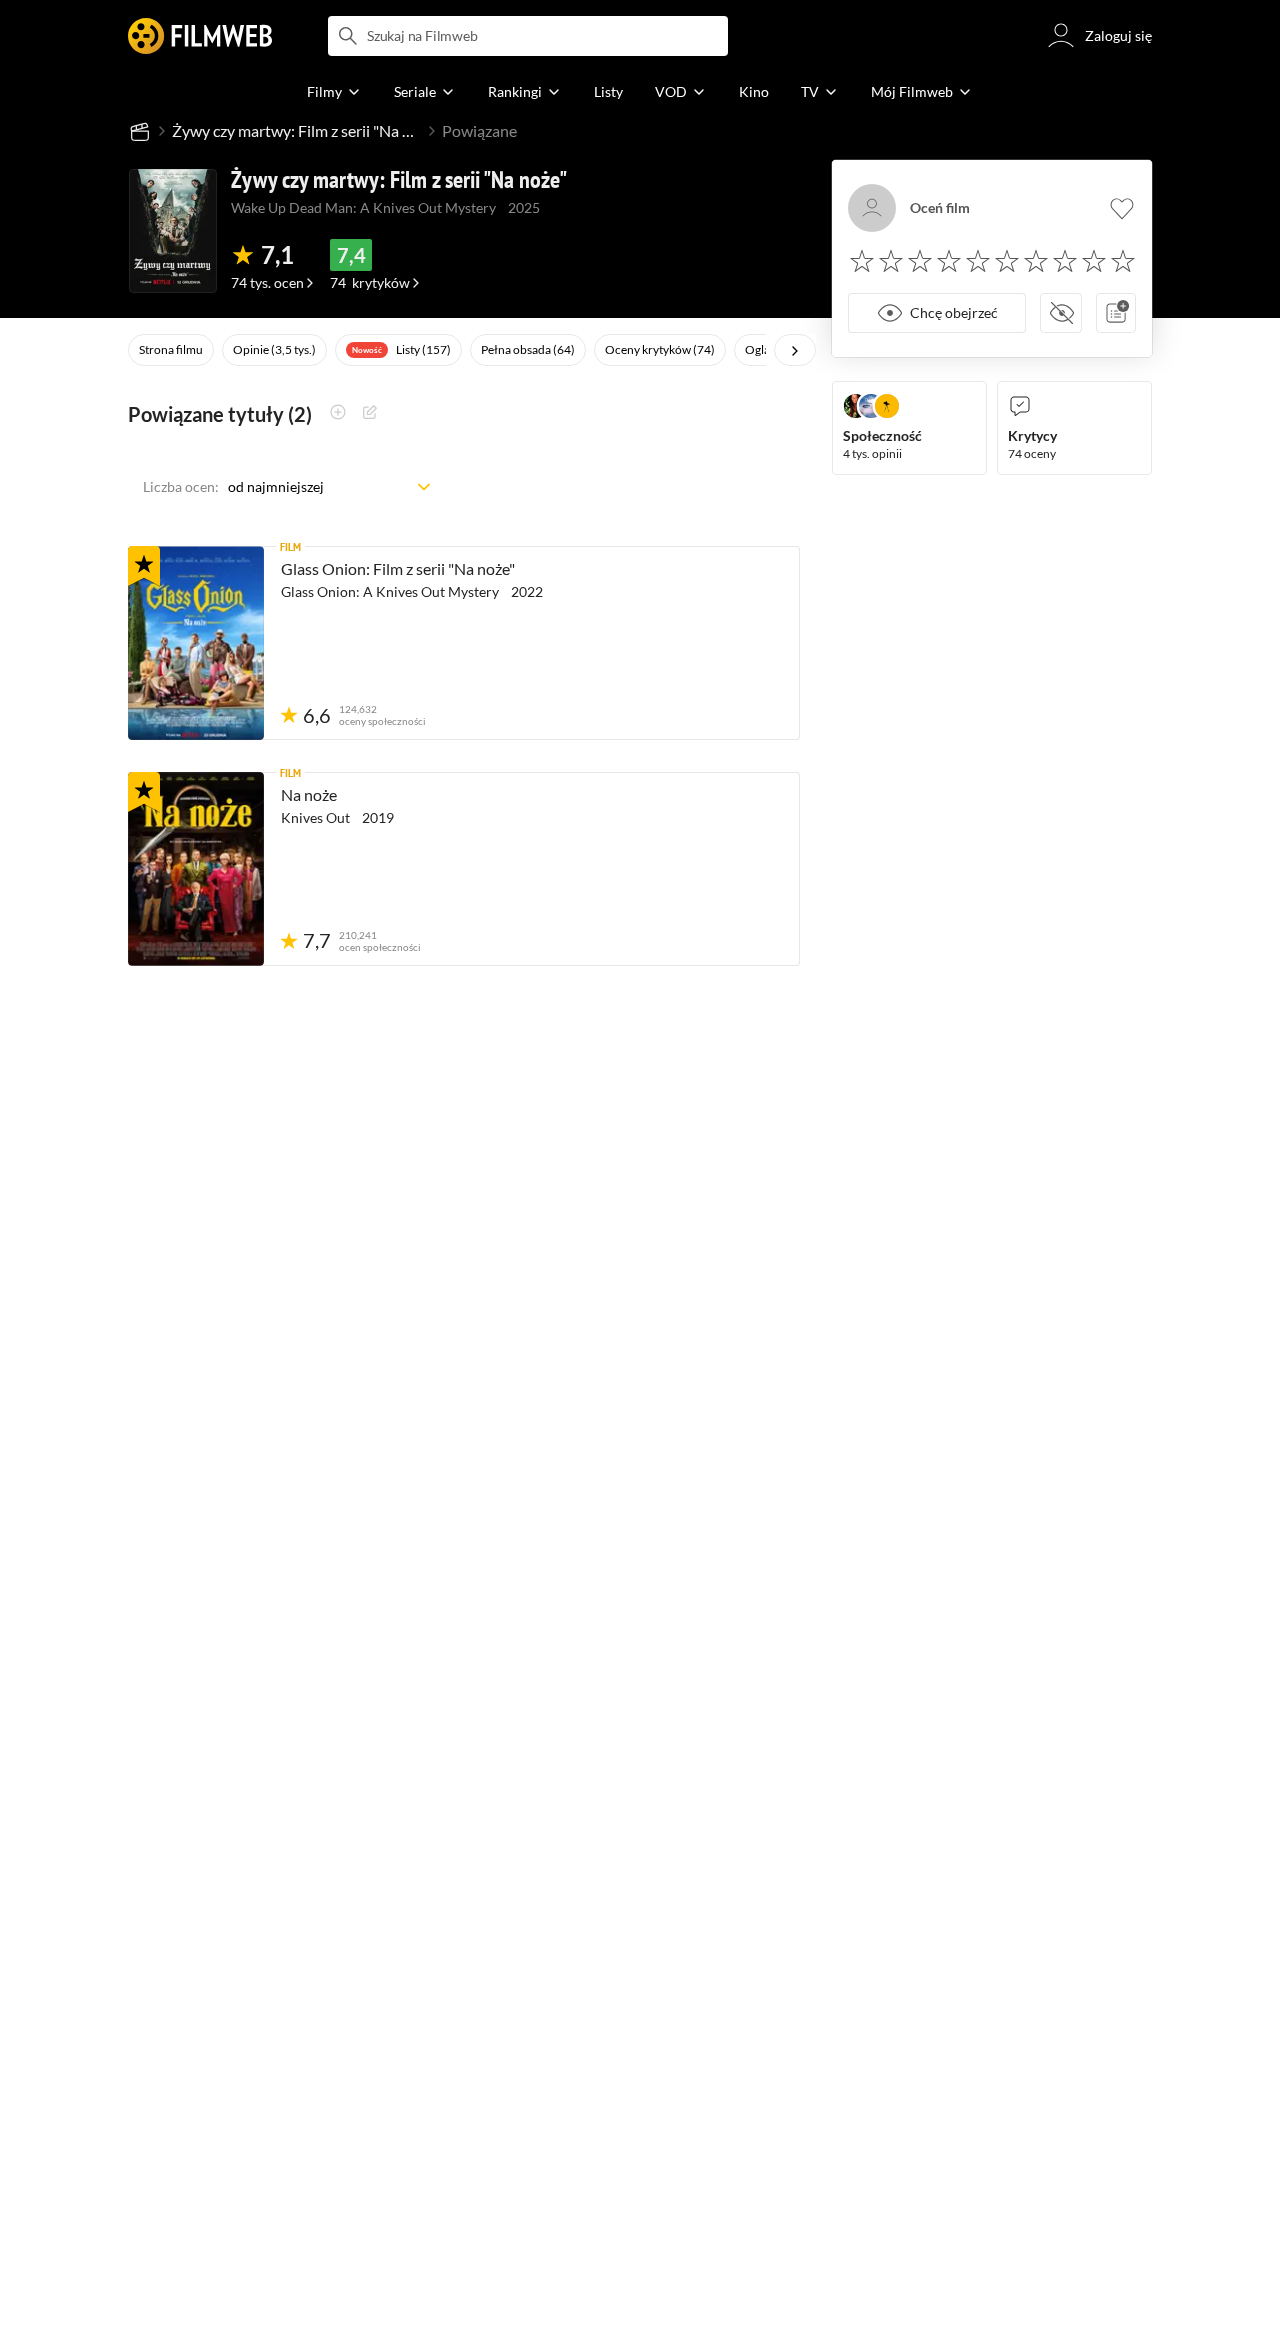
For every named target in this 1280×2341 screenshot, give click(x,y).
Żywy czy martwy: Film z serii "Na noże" (297, 130)
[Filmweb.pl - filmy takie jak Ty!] (200, 36)
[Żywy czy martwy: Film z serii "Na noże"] (173, 231)
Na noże (309, 794)
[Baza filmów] (140, 131)
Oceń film (940, 208)
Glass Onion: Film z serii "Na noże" (398, 568)
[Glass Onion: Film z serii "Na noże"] (196, 643)
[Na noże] (196, 869)
